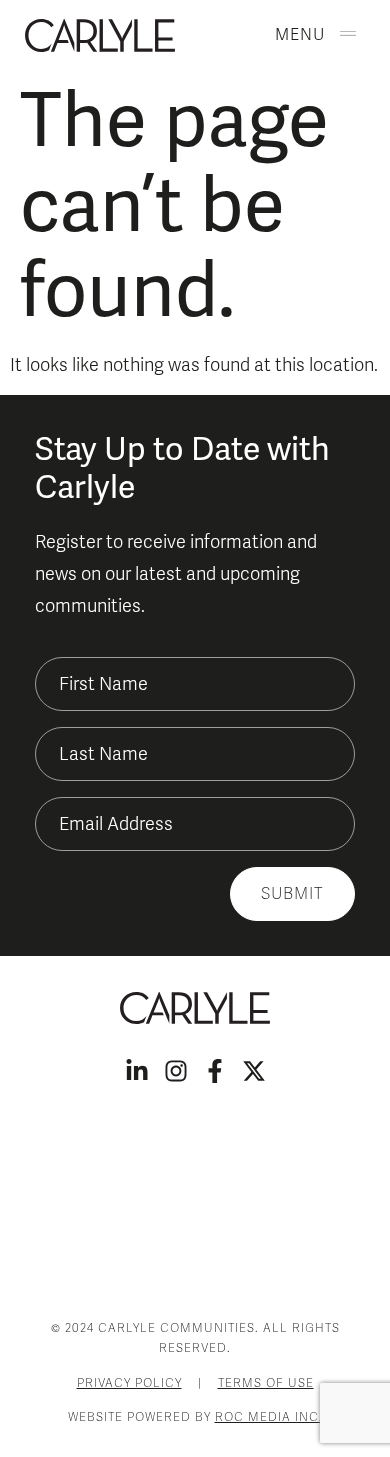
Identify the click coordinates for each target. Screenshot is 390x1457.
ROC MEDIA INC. (269, 1417)
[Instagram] (176, 1071)
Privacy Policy (129, 1383)
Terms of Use (266, 1383)
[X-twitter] (254, 1071)
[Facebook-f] (215, 1071)
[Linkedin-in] (137, 1071)
